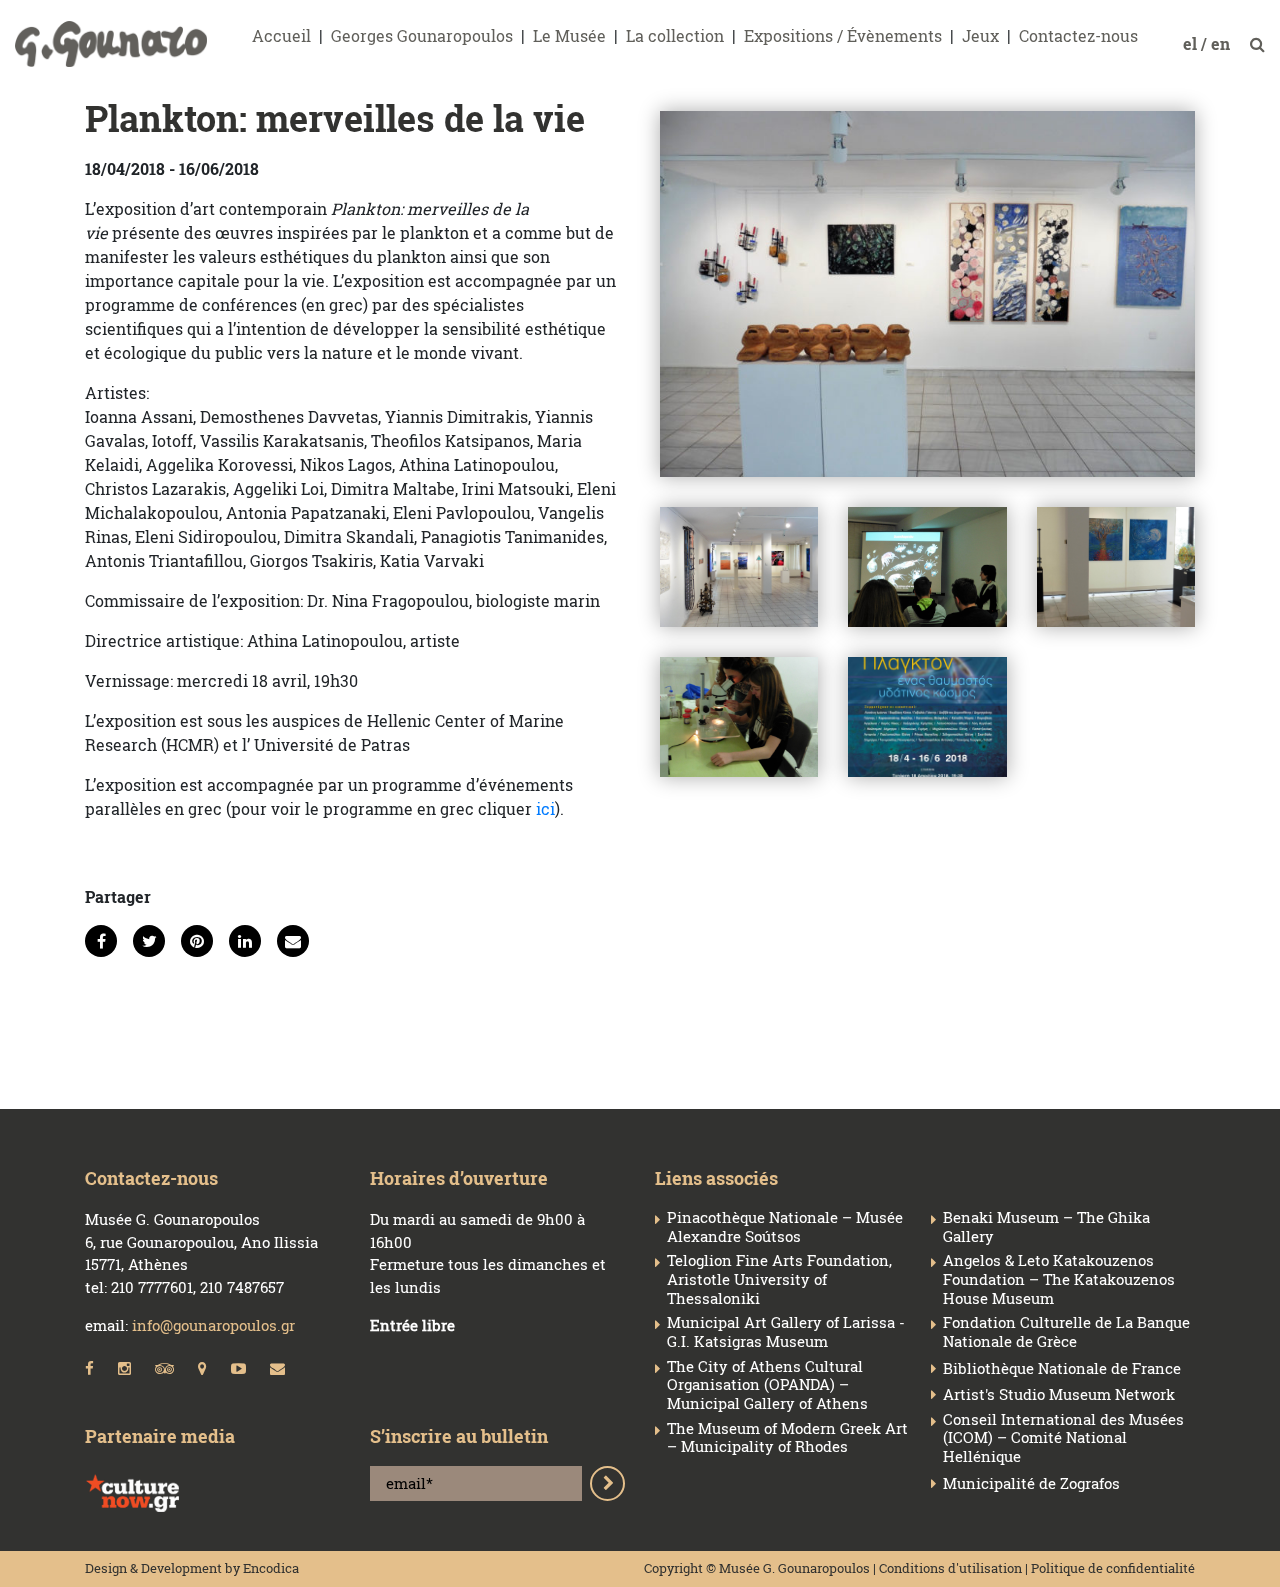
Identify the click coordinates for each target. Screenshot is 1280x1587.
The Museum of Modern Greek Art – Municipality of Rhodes (787, 1438)
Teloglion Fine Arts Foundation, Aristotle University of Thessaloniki (779, 1279)
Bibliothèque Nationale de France (1062, 1368)
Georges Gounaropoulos (422, 35)
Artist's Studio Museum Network (1059, 1394)
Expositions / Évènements (843, 35)
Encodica (271, 1568)
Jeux (980, 35)
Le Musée (569, 35)
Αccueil (281, 35)
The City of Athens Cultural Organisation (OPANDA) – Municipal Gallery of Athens (767, 1385)
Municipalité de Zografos (1031, 1483)
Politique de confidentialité (1113, 1568)
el (1192, 43)
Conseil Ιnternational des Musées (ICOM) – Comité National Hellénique (1063, 1438)
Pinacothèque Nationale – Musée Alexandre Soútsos (785, 1227)
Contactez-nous (1078, 35)
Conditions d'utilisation (950, 1568)
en (1222, 43)
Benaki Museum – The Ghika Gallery (1046, 1227)
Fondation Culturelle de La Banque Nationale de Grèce (1066, 1332)
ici (545, 808)
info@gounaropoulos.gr (213, 1325)
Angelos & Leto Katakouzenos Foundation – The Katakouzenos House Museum (1059, 1279)
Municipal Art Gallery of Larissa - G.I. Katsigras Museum (786, 1332)
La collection (675, 35)
